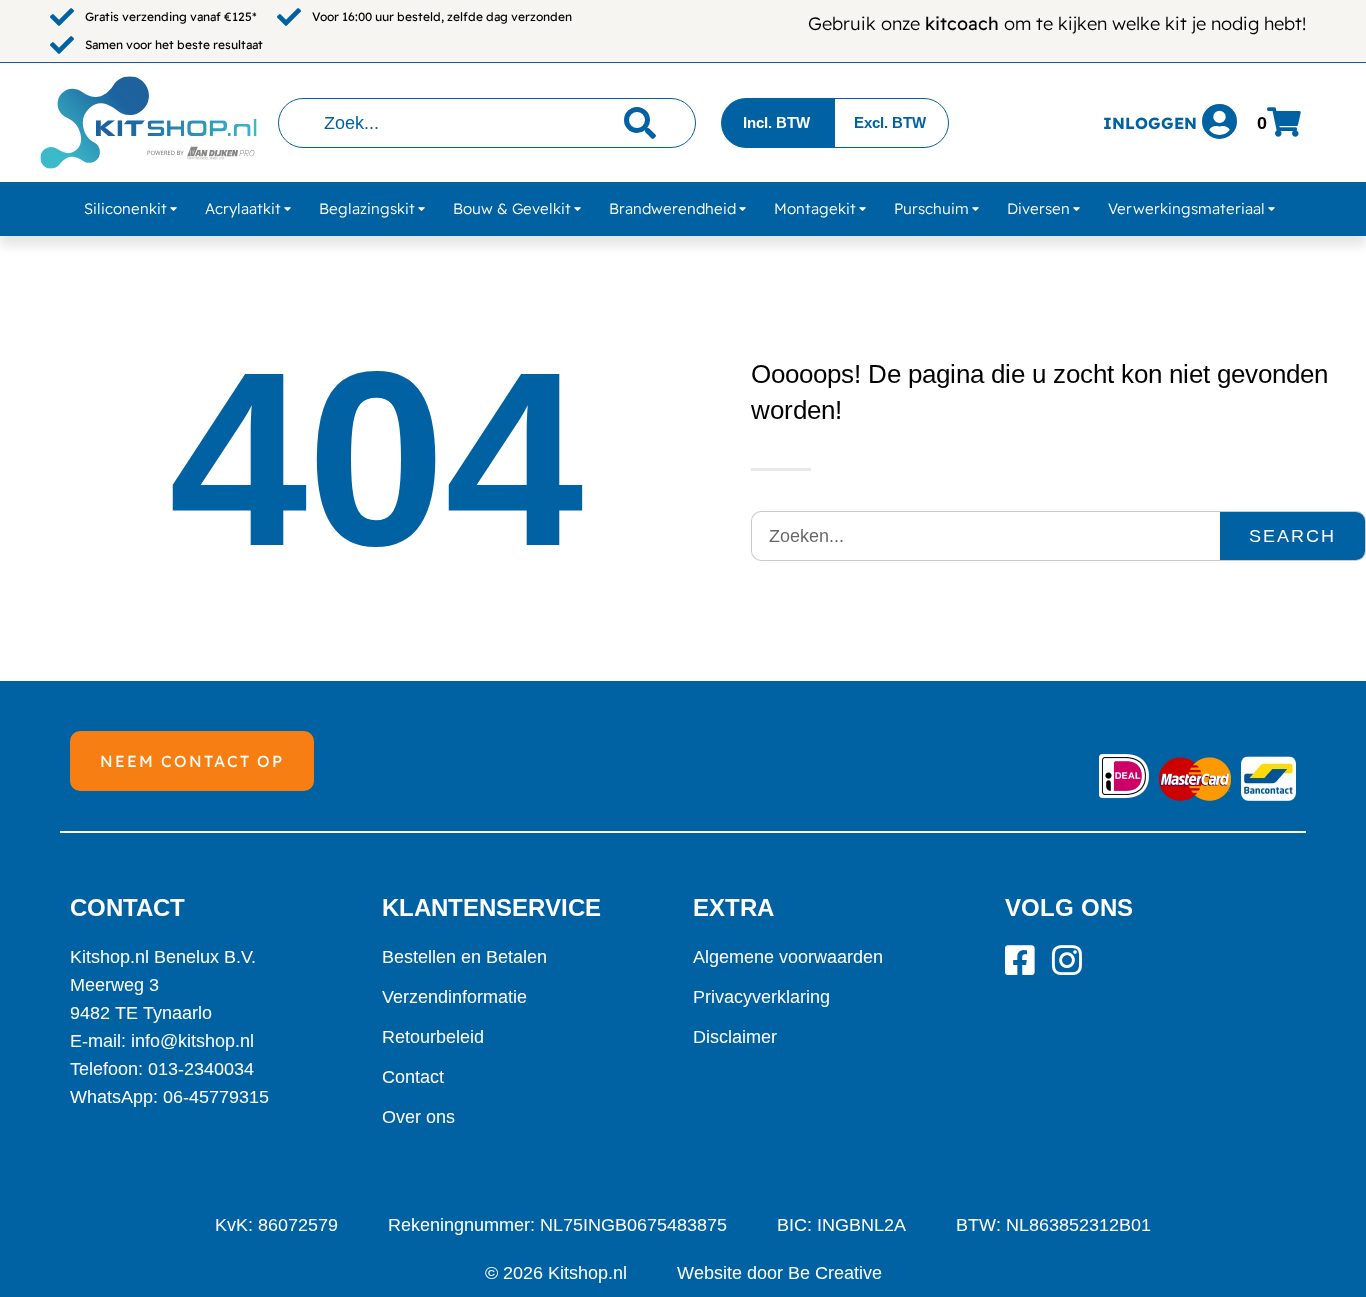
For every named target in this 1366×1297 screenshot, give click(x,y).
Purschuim (931, 208)
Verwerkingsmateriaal (1186, 208)
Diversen (1038, 208)
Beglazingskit (367, 208)
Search (1292, 536)
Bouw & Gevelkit (512, 208)
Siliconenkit (125, 208)
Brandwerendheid (672, 208)
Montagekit (815, 208)
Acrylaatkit (243, 208)
